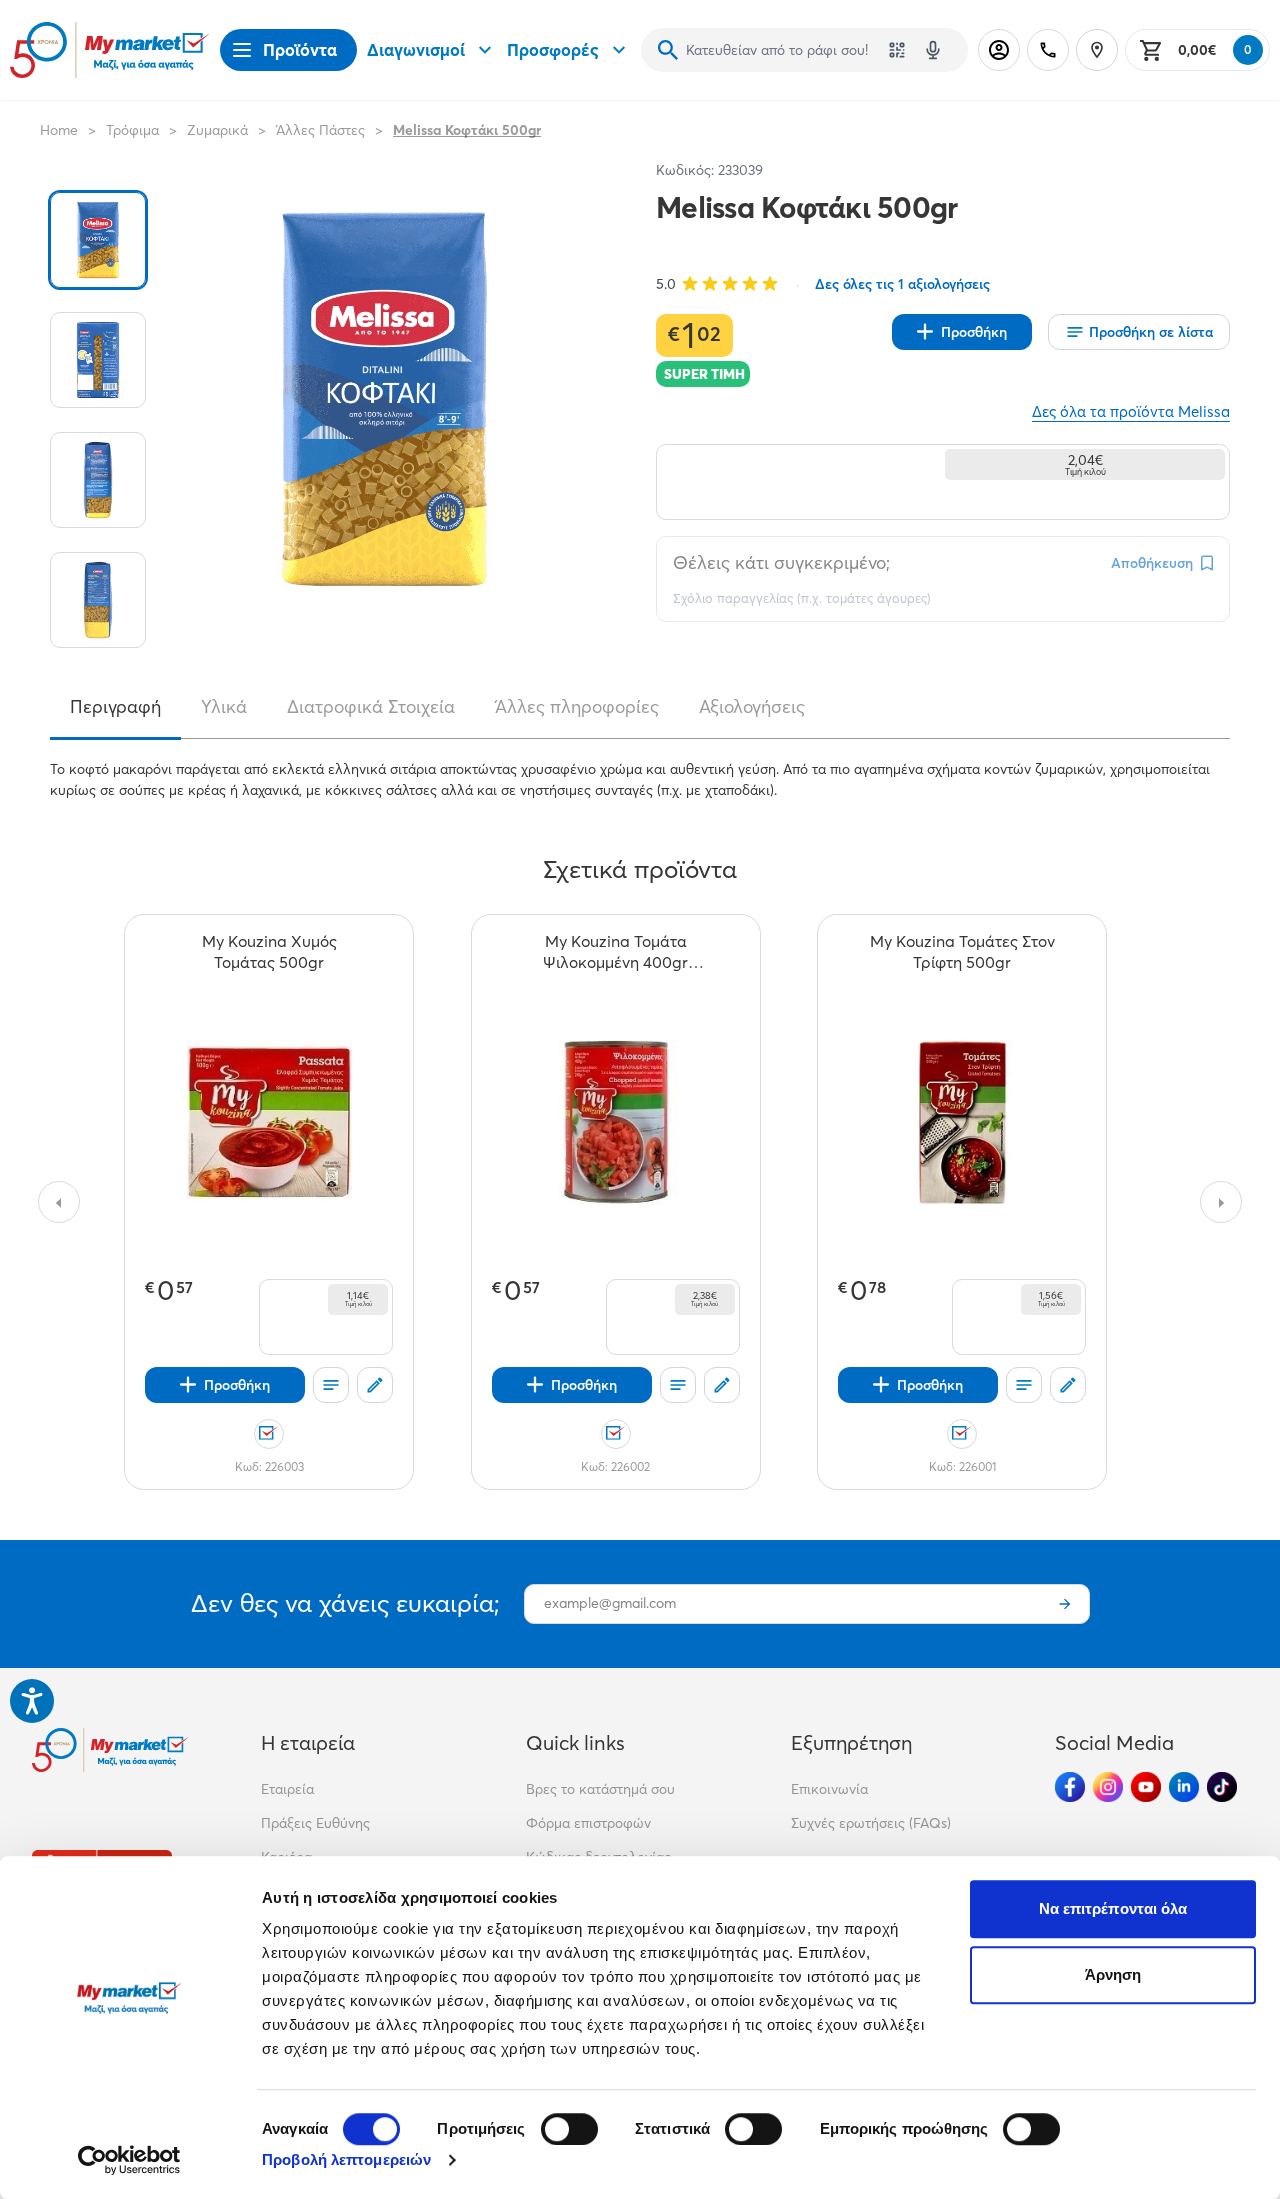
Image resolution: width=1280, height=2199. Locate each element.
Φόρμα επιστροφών (588, 1823)
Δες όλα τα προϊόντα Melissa (1131, 411)
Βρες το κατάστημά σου (600, 1789)
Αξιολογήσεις (752, 707)
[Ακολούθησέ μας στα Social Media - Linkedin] (1184, 1787)
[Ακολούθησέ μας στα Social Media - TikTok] (1222, 1787)
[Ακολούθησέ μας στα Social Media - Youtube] (1146, 1787)
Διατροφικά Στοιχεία (371, 707)
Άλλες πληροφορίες (577, 707)
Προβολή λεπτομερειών (346, 2159)
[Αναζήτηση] (668, 50)
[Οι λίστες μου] (331, 1385)
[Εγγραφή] (1065, 1604)
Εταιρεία (287, 1789)
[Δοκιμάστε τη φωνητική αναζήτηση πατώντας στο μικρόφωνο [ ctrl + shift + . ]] (933, 50)
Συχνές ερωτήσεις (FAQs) (871, 1823)
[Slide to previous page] (59, 1202)
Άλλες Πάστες (320, 130)
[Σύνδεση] (999, 50)
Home (59, 130)
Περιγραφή (115, 707)
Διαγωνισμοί (416, 49)
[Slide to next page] (1221, 1202)
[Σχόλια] (375, 1385)
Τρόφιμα (132, 130)
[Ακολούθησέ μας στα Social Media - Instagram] (1108, 1787)
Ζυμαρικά (217, 130)
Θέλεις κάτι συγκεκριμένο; (781, 562)
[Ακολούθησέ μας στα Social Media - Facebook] (1070, 1787)
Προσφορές (553, 49)
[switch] (569, 2129)
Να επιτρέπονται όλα (1113, 1908)
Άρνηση (1113, 1974)
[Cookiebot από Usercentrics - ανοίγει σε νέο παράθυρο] (129, 2160)
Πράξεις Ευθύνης (315, 1823)
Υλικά (224, 707)
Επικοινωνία (829, 1789)
